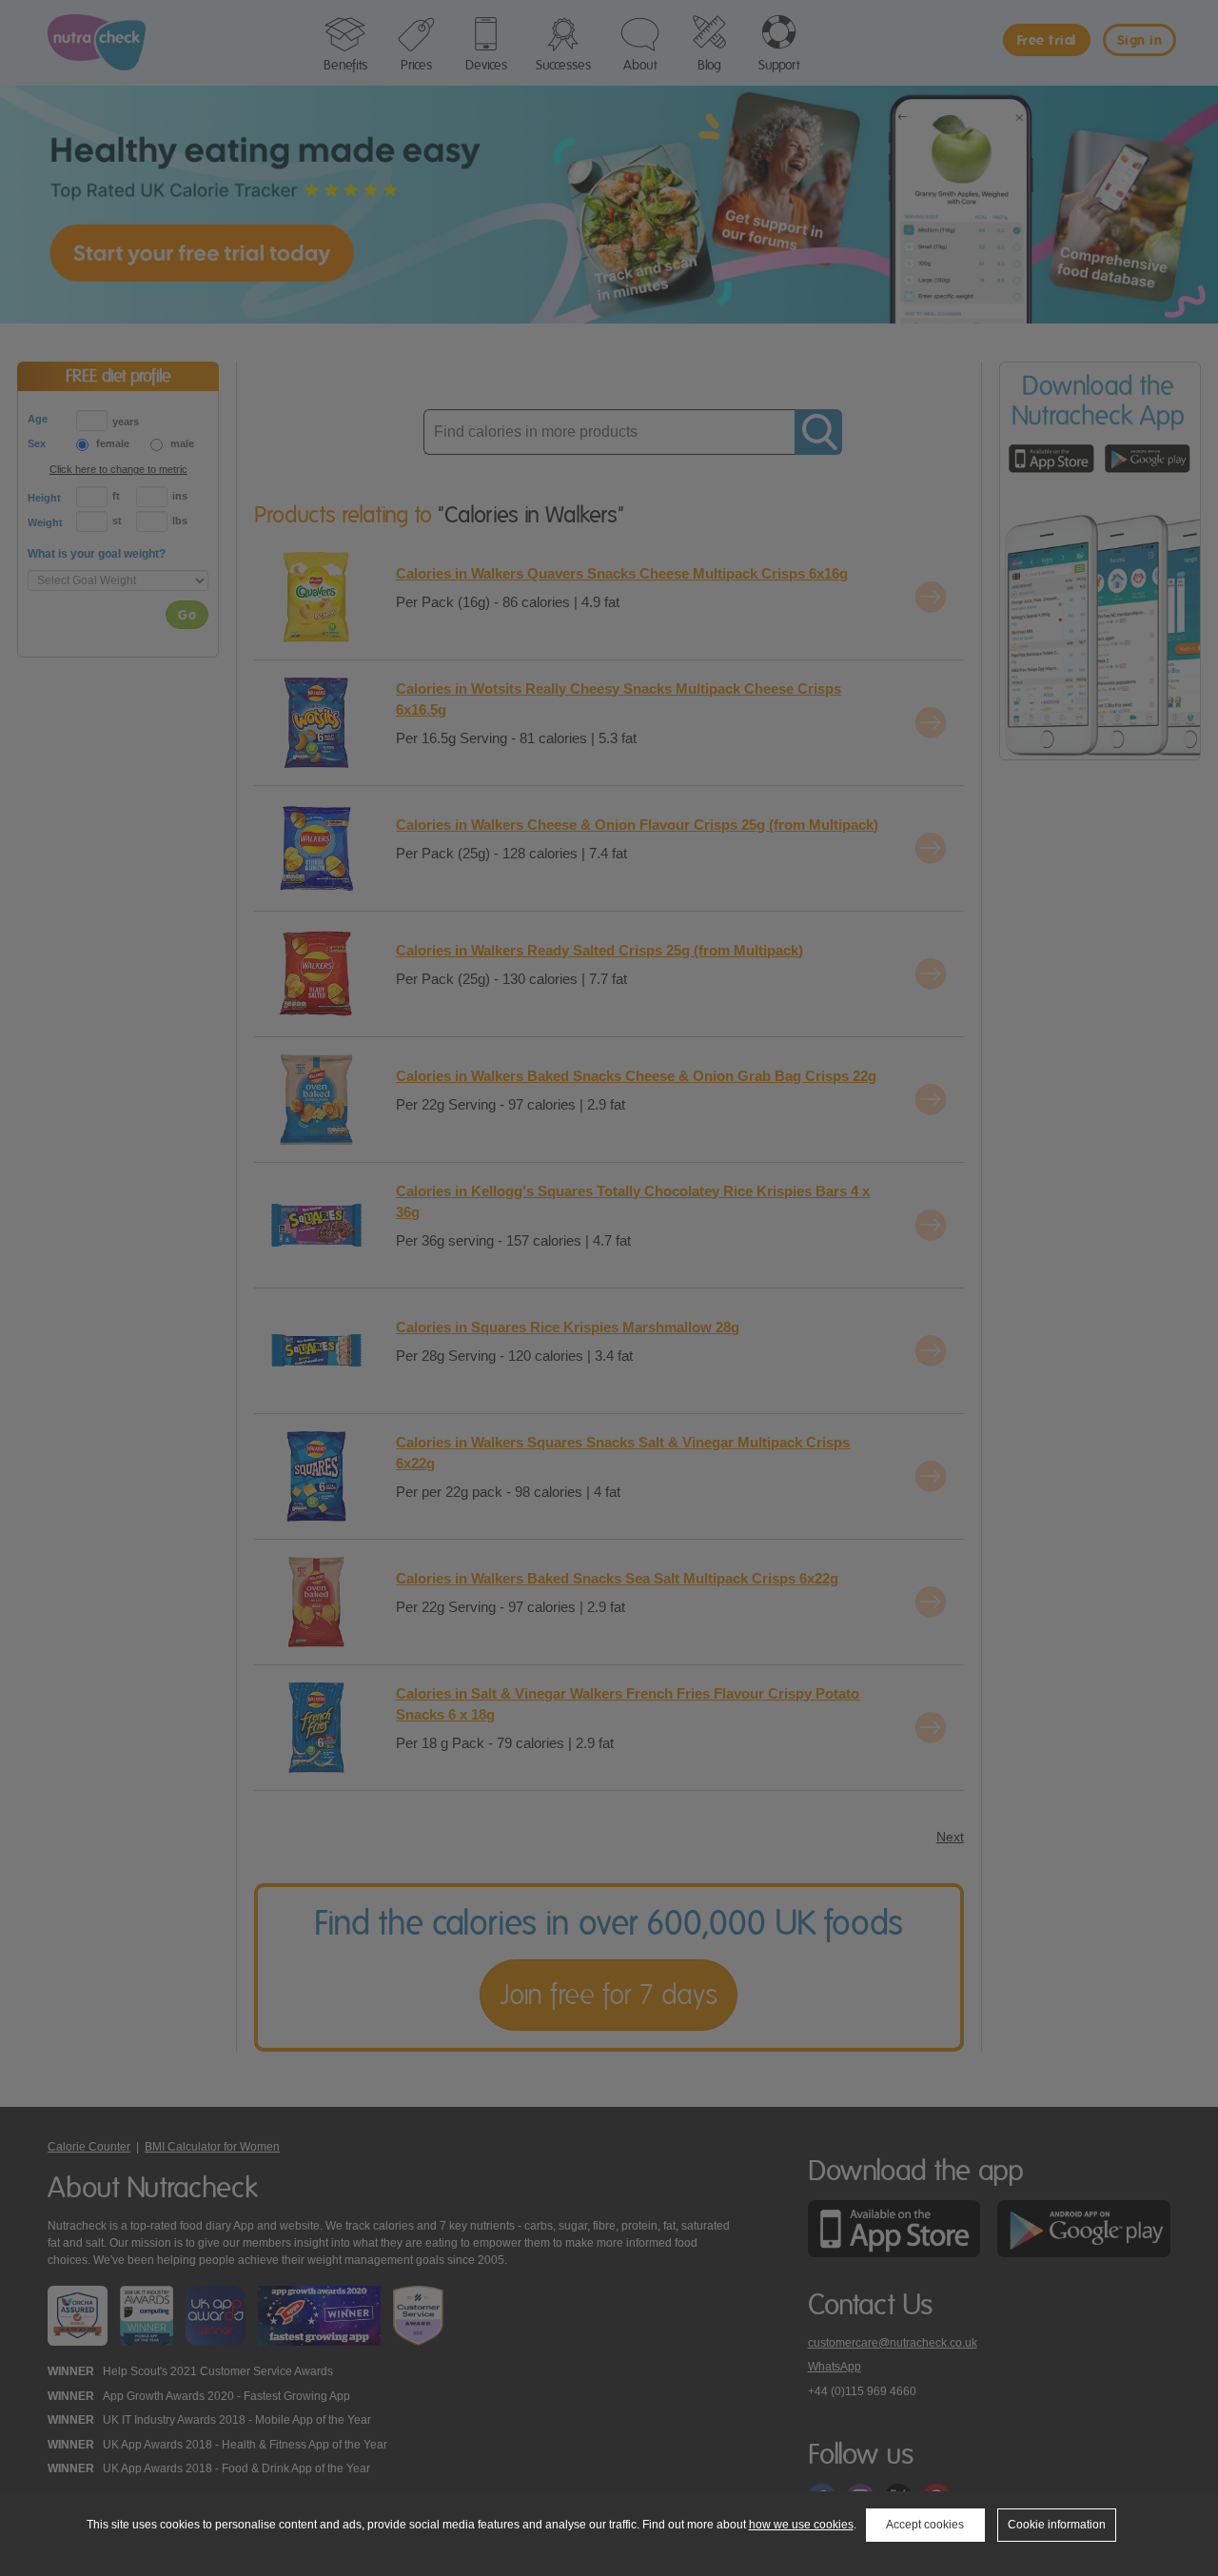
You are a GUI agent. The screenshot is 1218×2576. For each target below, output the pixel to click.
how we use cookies (801, 2525)
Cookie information (1057, 2525)
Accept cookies (925, 2525)
